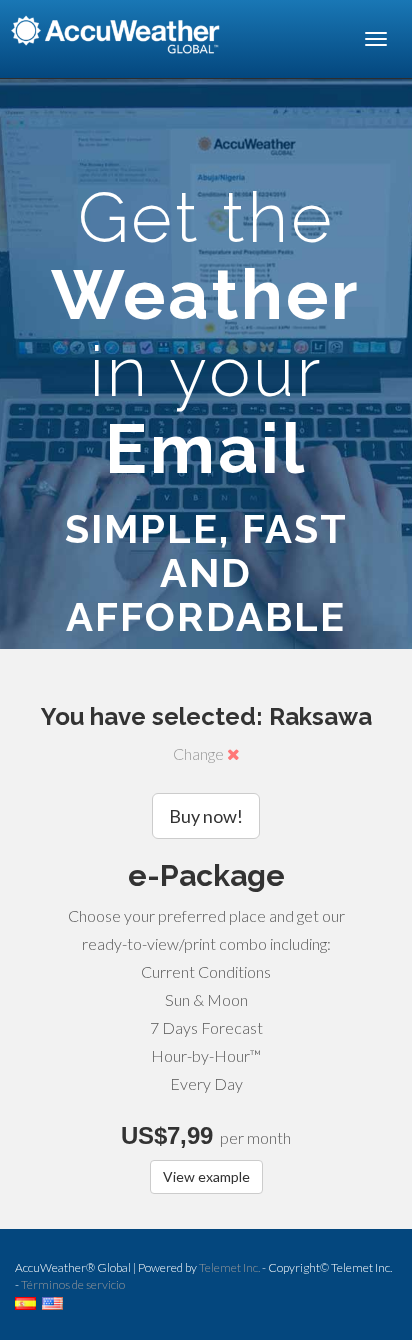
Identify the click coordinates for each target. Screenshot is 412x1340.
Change (200, 753)
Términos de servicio (73, 1284)
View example (206, 1176)
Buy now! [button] (206, 816)
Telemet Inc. (229, 1267)
